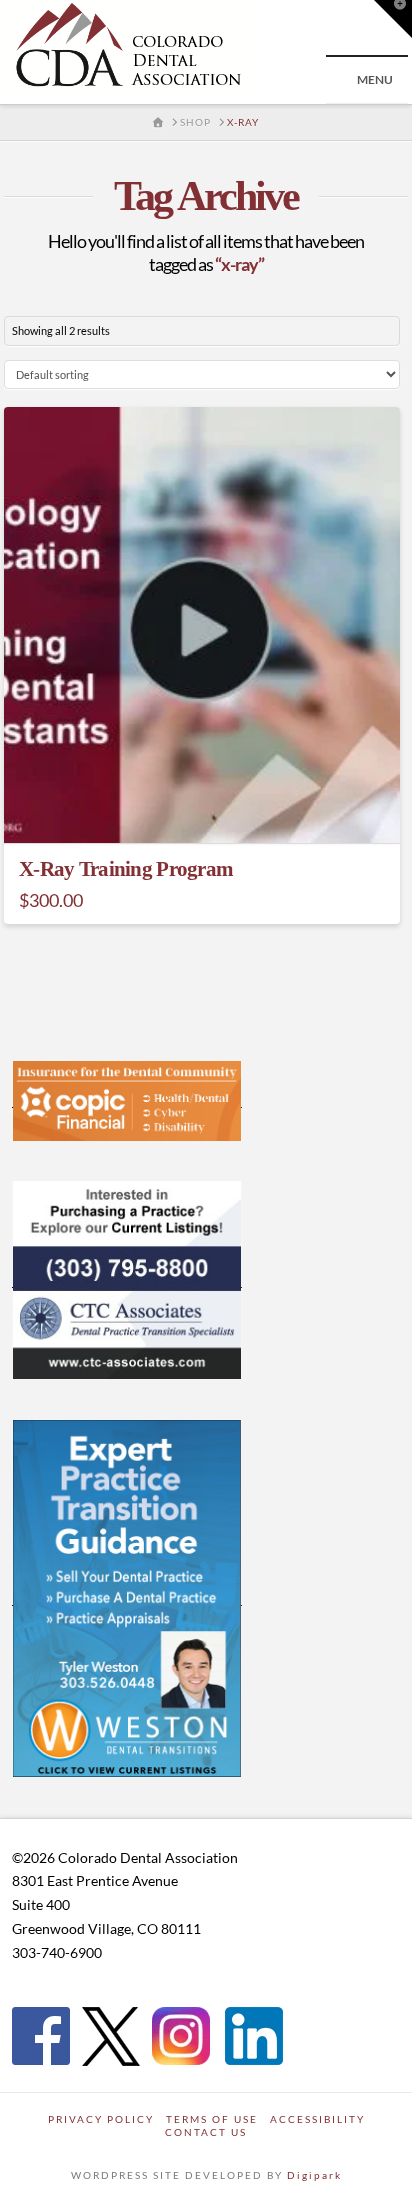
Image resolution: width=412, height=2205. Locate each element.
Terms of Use (212, 2119)
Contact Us (206, 2132)
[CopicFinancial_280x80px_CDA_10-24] (127, 1099)
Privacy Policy (101, 2119)
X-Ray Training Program (126, 869)
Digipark (314, 2175)
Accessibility (317, 2119)
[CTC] (127, 1279)
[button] (393, 19)
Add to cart (210, 808)
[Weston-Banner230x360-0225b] (127, 1597)
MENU (375, 79)
